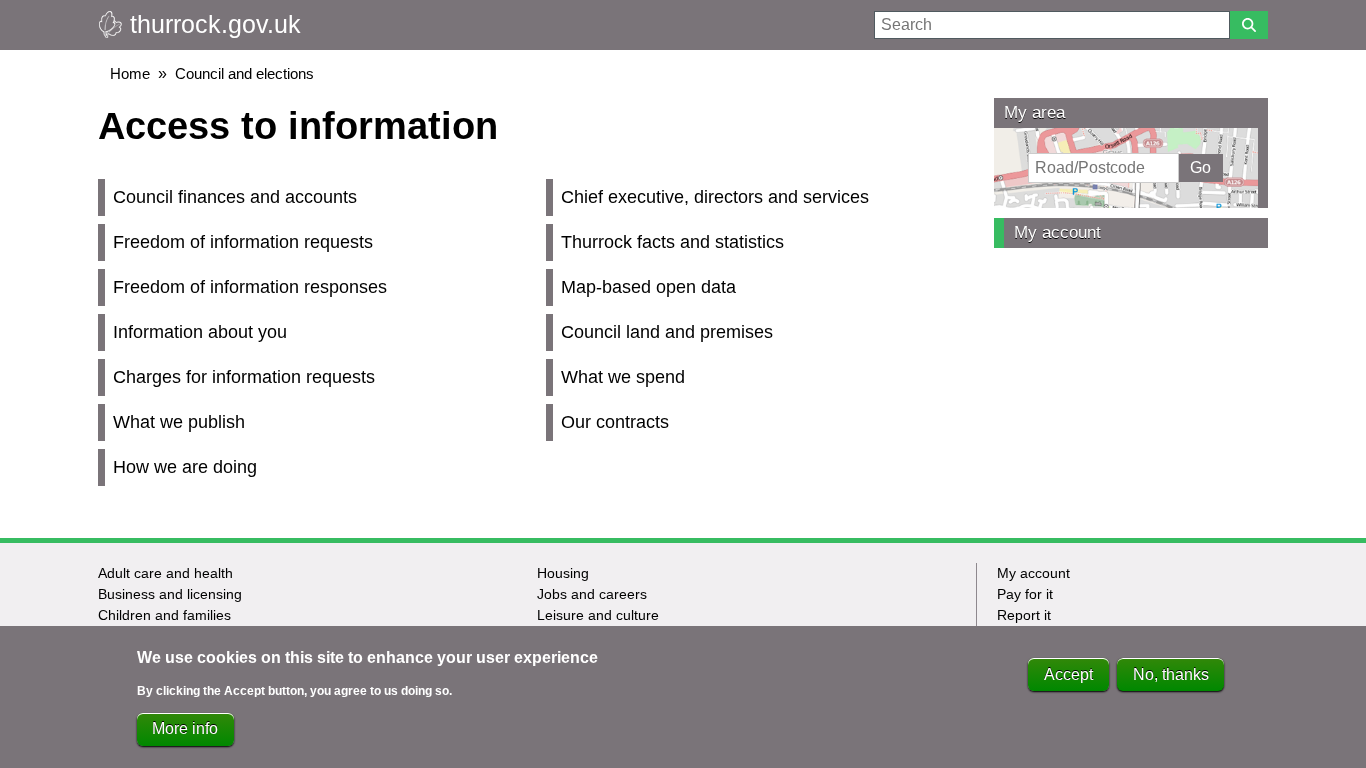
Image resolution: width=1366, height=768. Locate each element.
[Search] (1249, 25)
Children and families (164, 615)
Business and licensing (170, 594)
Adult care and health (165, 573)
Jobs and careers (592, 594)
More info (185, 728)
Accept (1068, 674)
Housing (563, 573)
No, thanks (1171, 674)
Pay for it (1025, 594)
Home (130, 73)
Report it (1024, 615)
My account (1057, 232)
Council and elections (244, 73)
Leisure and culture (598, 615)
